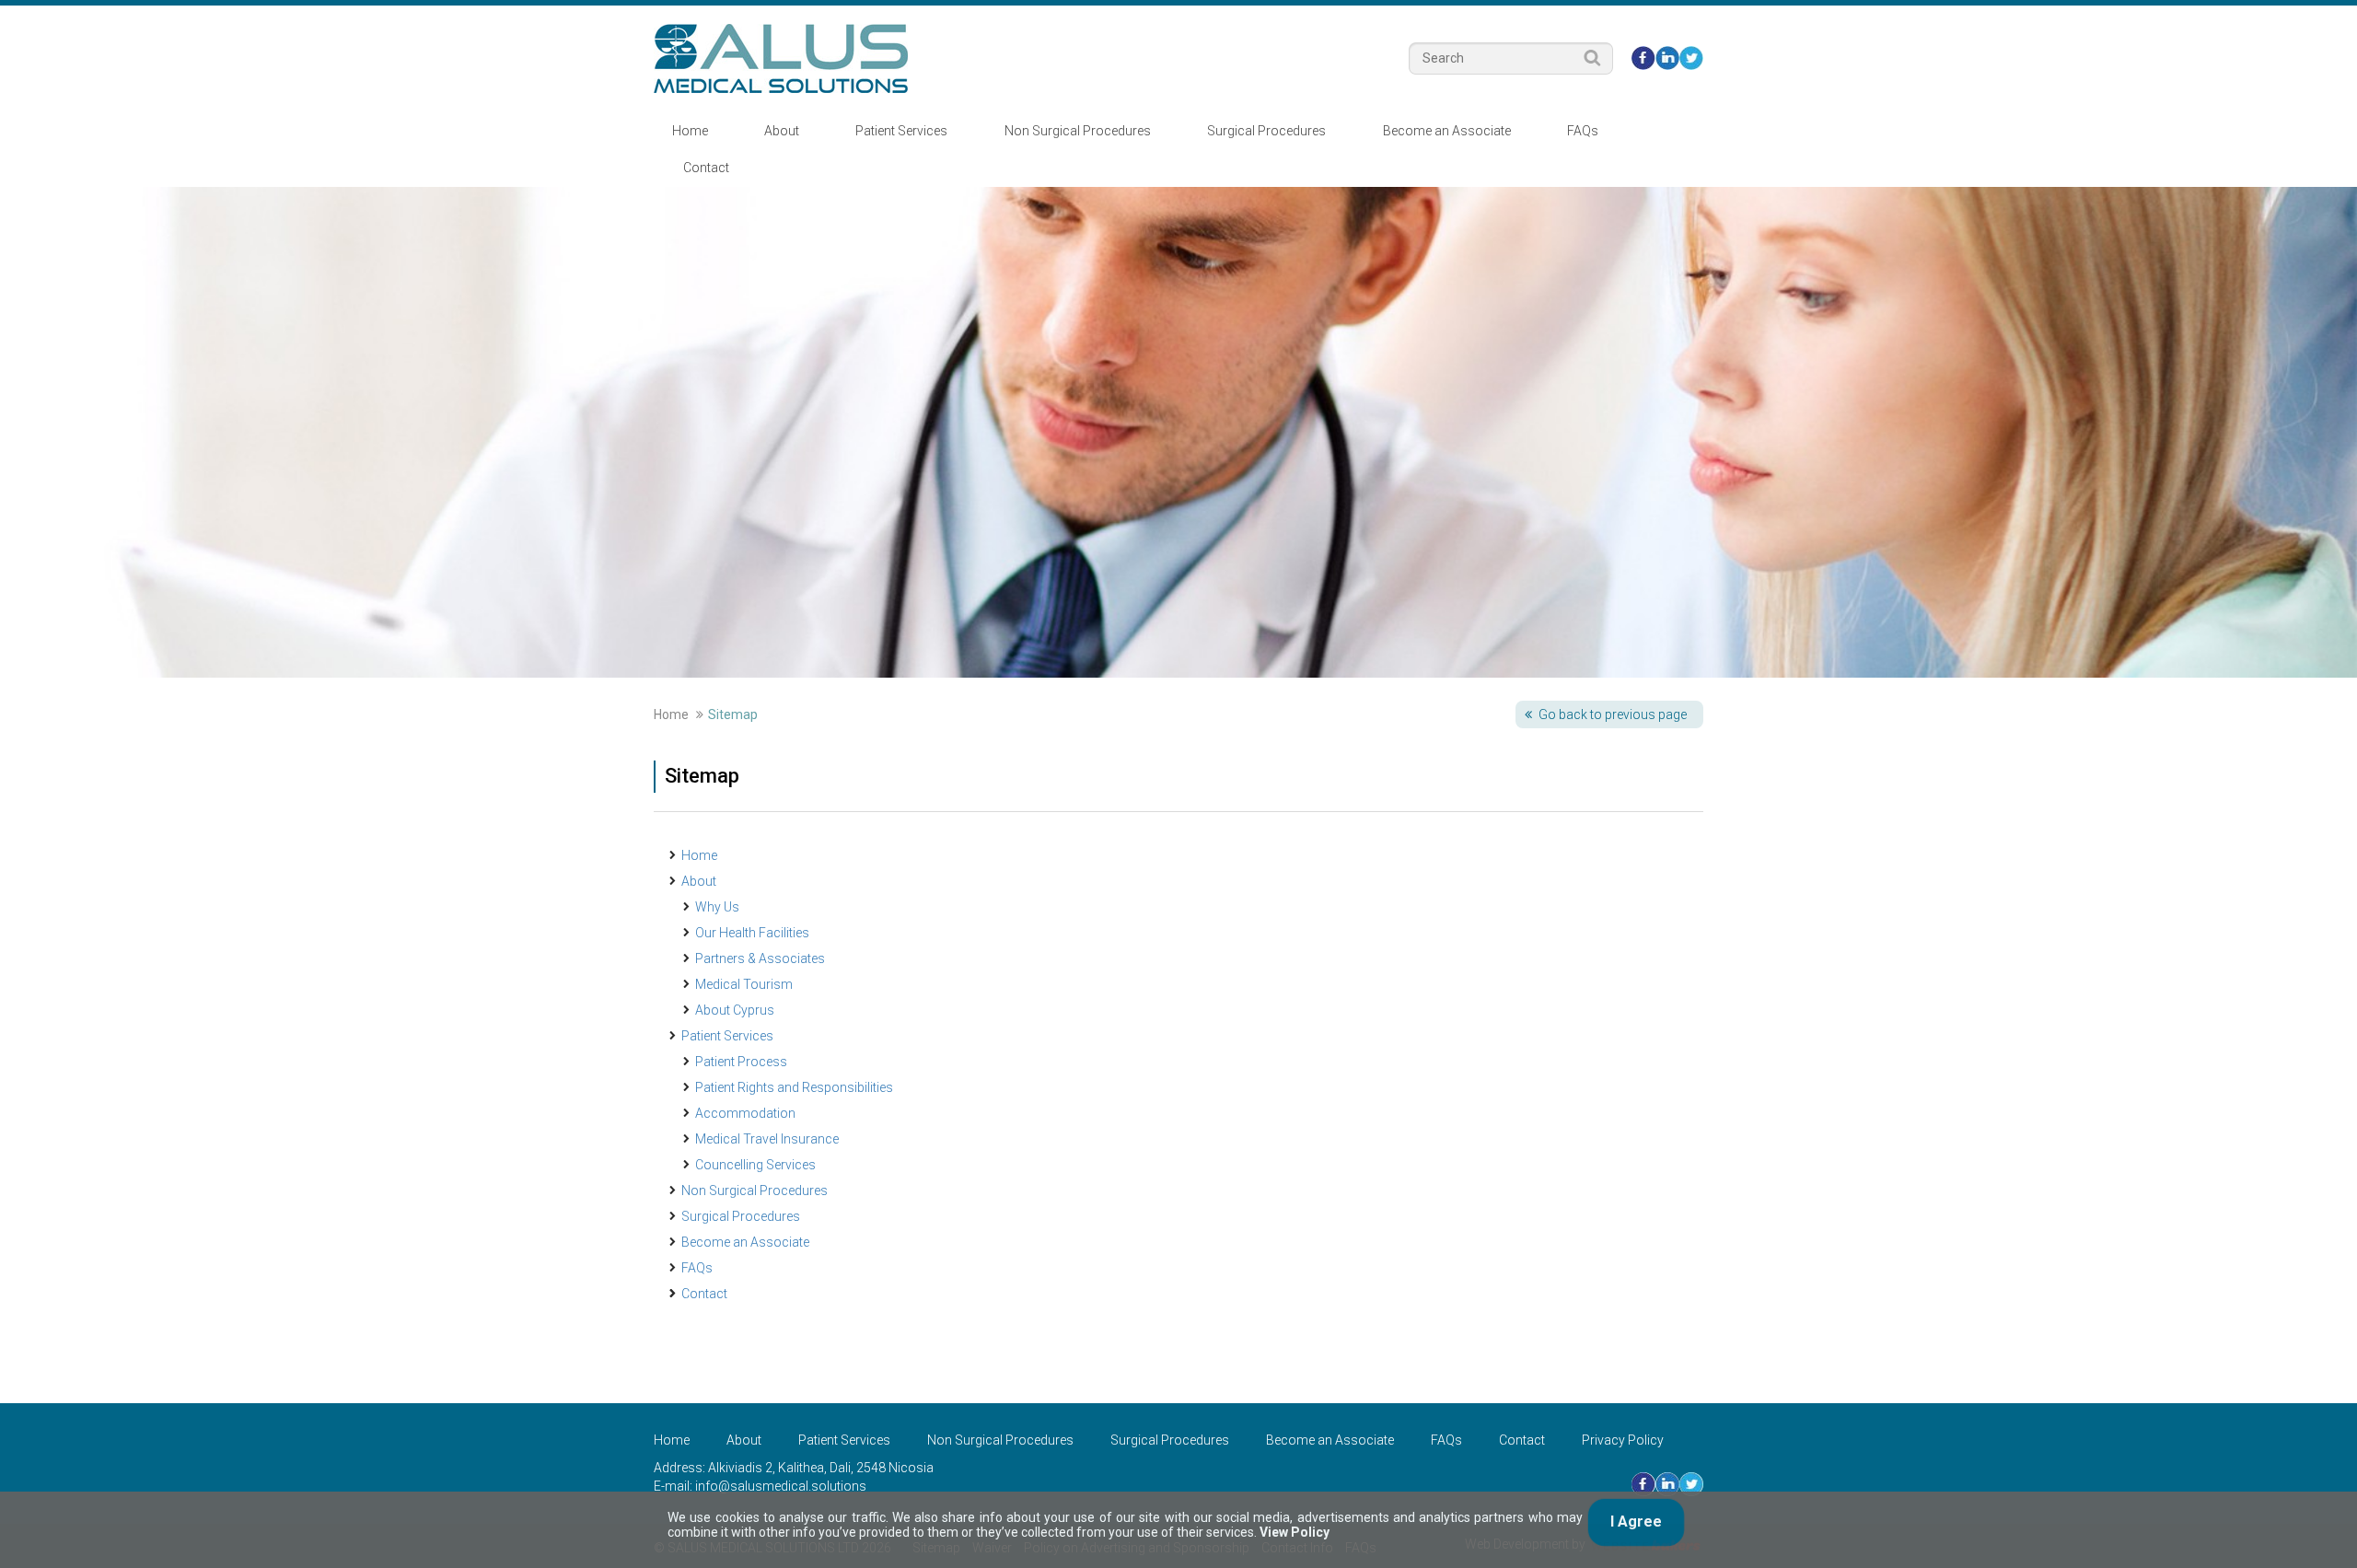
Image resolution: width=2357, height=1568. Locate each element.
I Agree (1636, 1522)
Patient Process (741, 1062)
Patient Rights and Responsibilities (794, 1087)
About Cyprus (735, 1010)
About (782, 131)
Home (690, 131)
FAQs (1583, 131)
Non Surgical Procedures (1078, 131)
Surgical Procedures (1266, 131)
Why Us (717, 907)
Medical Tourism (744, 984)
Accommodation (745, 1113)
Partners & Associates (760, 958)
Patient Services (901, 131)
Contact (706, 168)
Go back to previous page (1613, 714)
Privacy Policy (1623, 1440)
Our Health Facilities (752, 933)
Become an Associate (1447, 131)
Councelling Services (755, 1165)
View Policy (1295, 1532)
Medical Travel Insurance (767, 1139)
